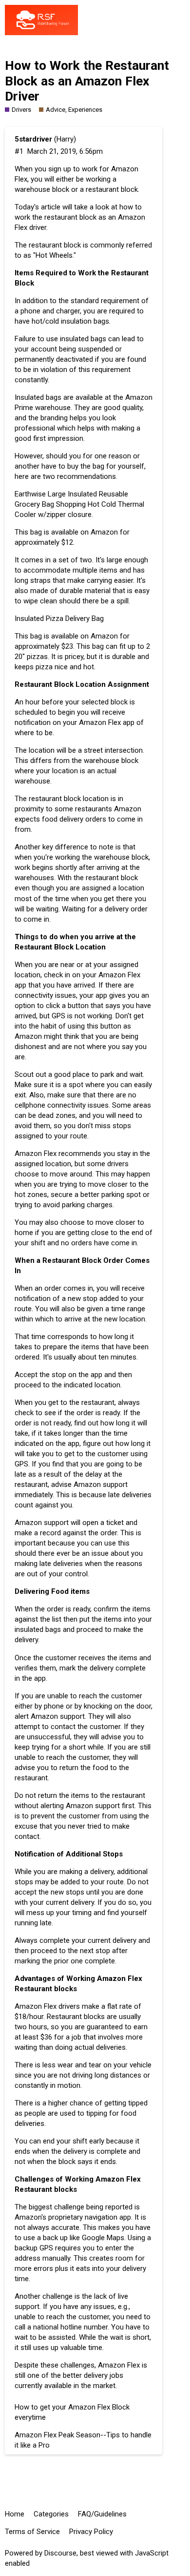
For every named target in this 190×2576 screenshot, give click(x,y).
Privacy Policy (91, 2532)
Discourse (60, 2553)
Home (15, 2514)
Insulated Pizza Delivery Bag (59, 618)
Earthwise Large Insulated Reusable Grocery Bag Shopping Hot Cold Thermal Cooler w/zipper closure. (79, 504)
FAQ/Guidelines (102, 2514)
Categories (51, 2514)
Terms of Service (32, 2532)
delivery (102, 1872)
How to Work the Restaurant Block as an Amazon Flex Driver (87, 81)
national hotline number (70, 2327)
